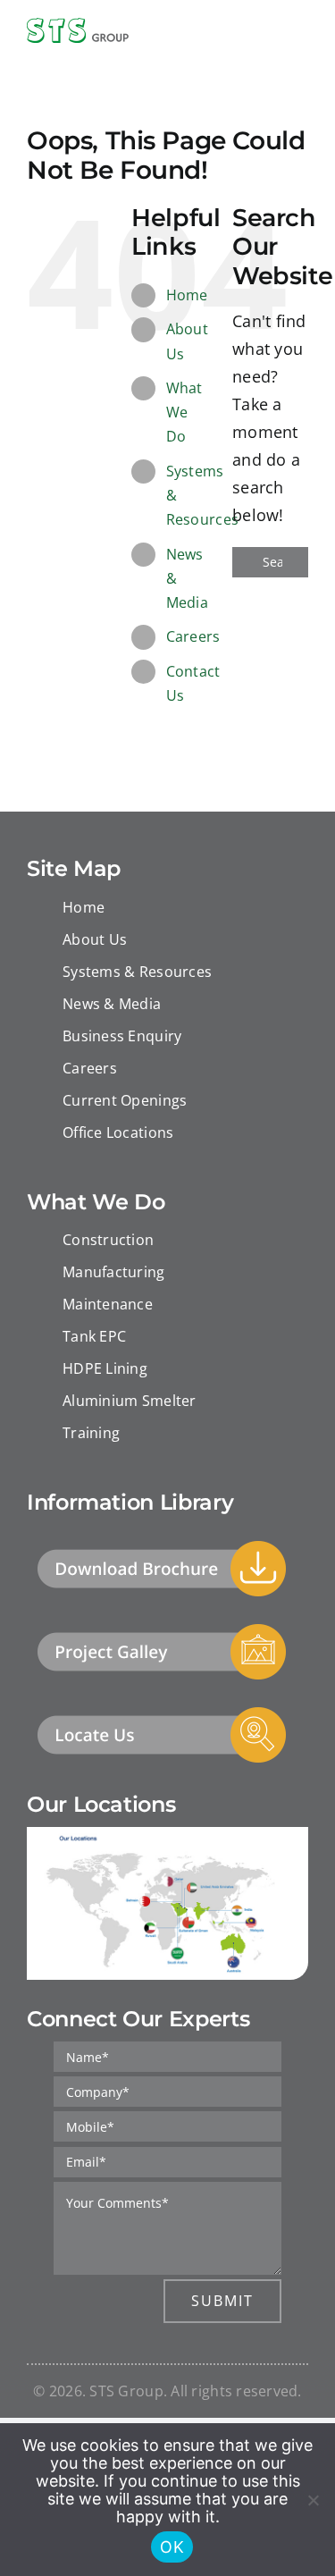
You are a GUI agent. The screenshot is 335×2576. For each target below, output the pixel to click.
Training (91, 1433)
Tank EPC (94, 1336)
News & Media (112, 1004)
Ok (172, 2547)
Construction (108, 1240)
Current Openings (125, 1100)
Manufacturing (114, 1272)
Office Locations (118, 1132)
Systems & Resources (137, 972)
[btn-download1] (162, 1546)
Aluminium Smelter (130, 1401)
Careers (193, 636)
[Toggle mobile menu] (301, 32)
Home (187, 295)
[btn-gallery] (162, 1629)
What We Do (184, 412)
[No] (313, 2500)
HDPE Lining (105, 1368)
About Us (95, 939)
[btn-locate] (162, 1713)
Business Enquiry (122, 1036)
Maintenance (108, 1304)
